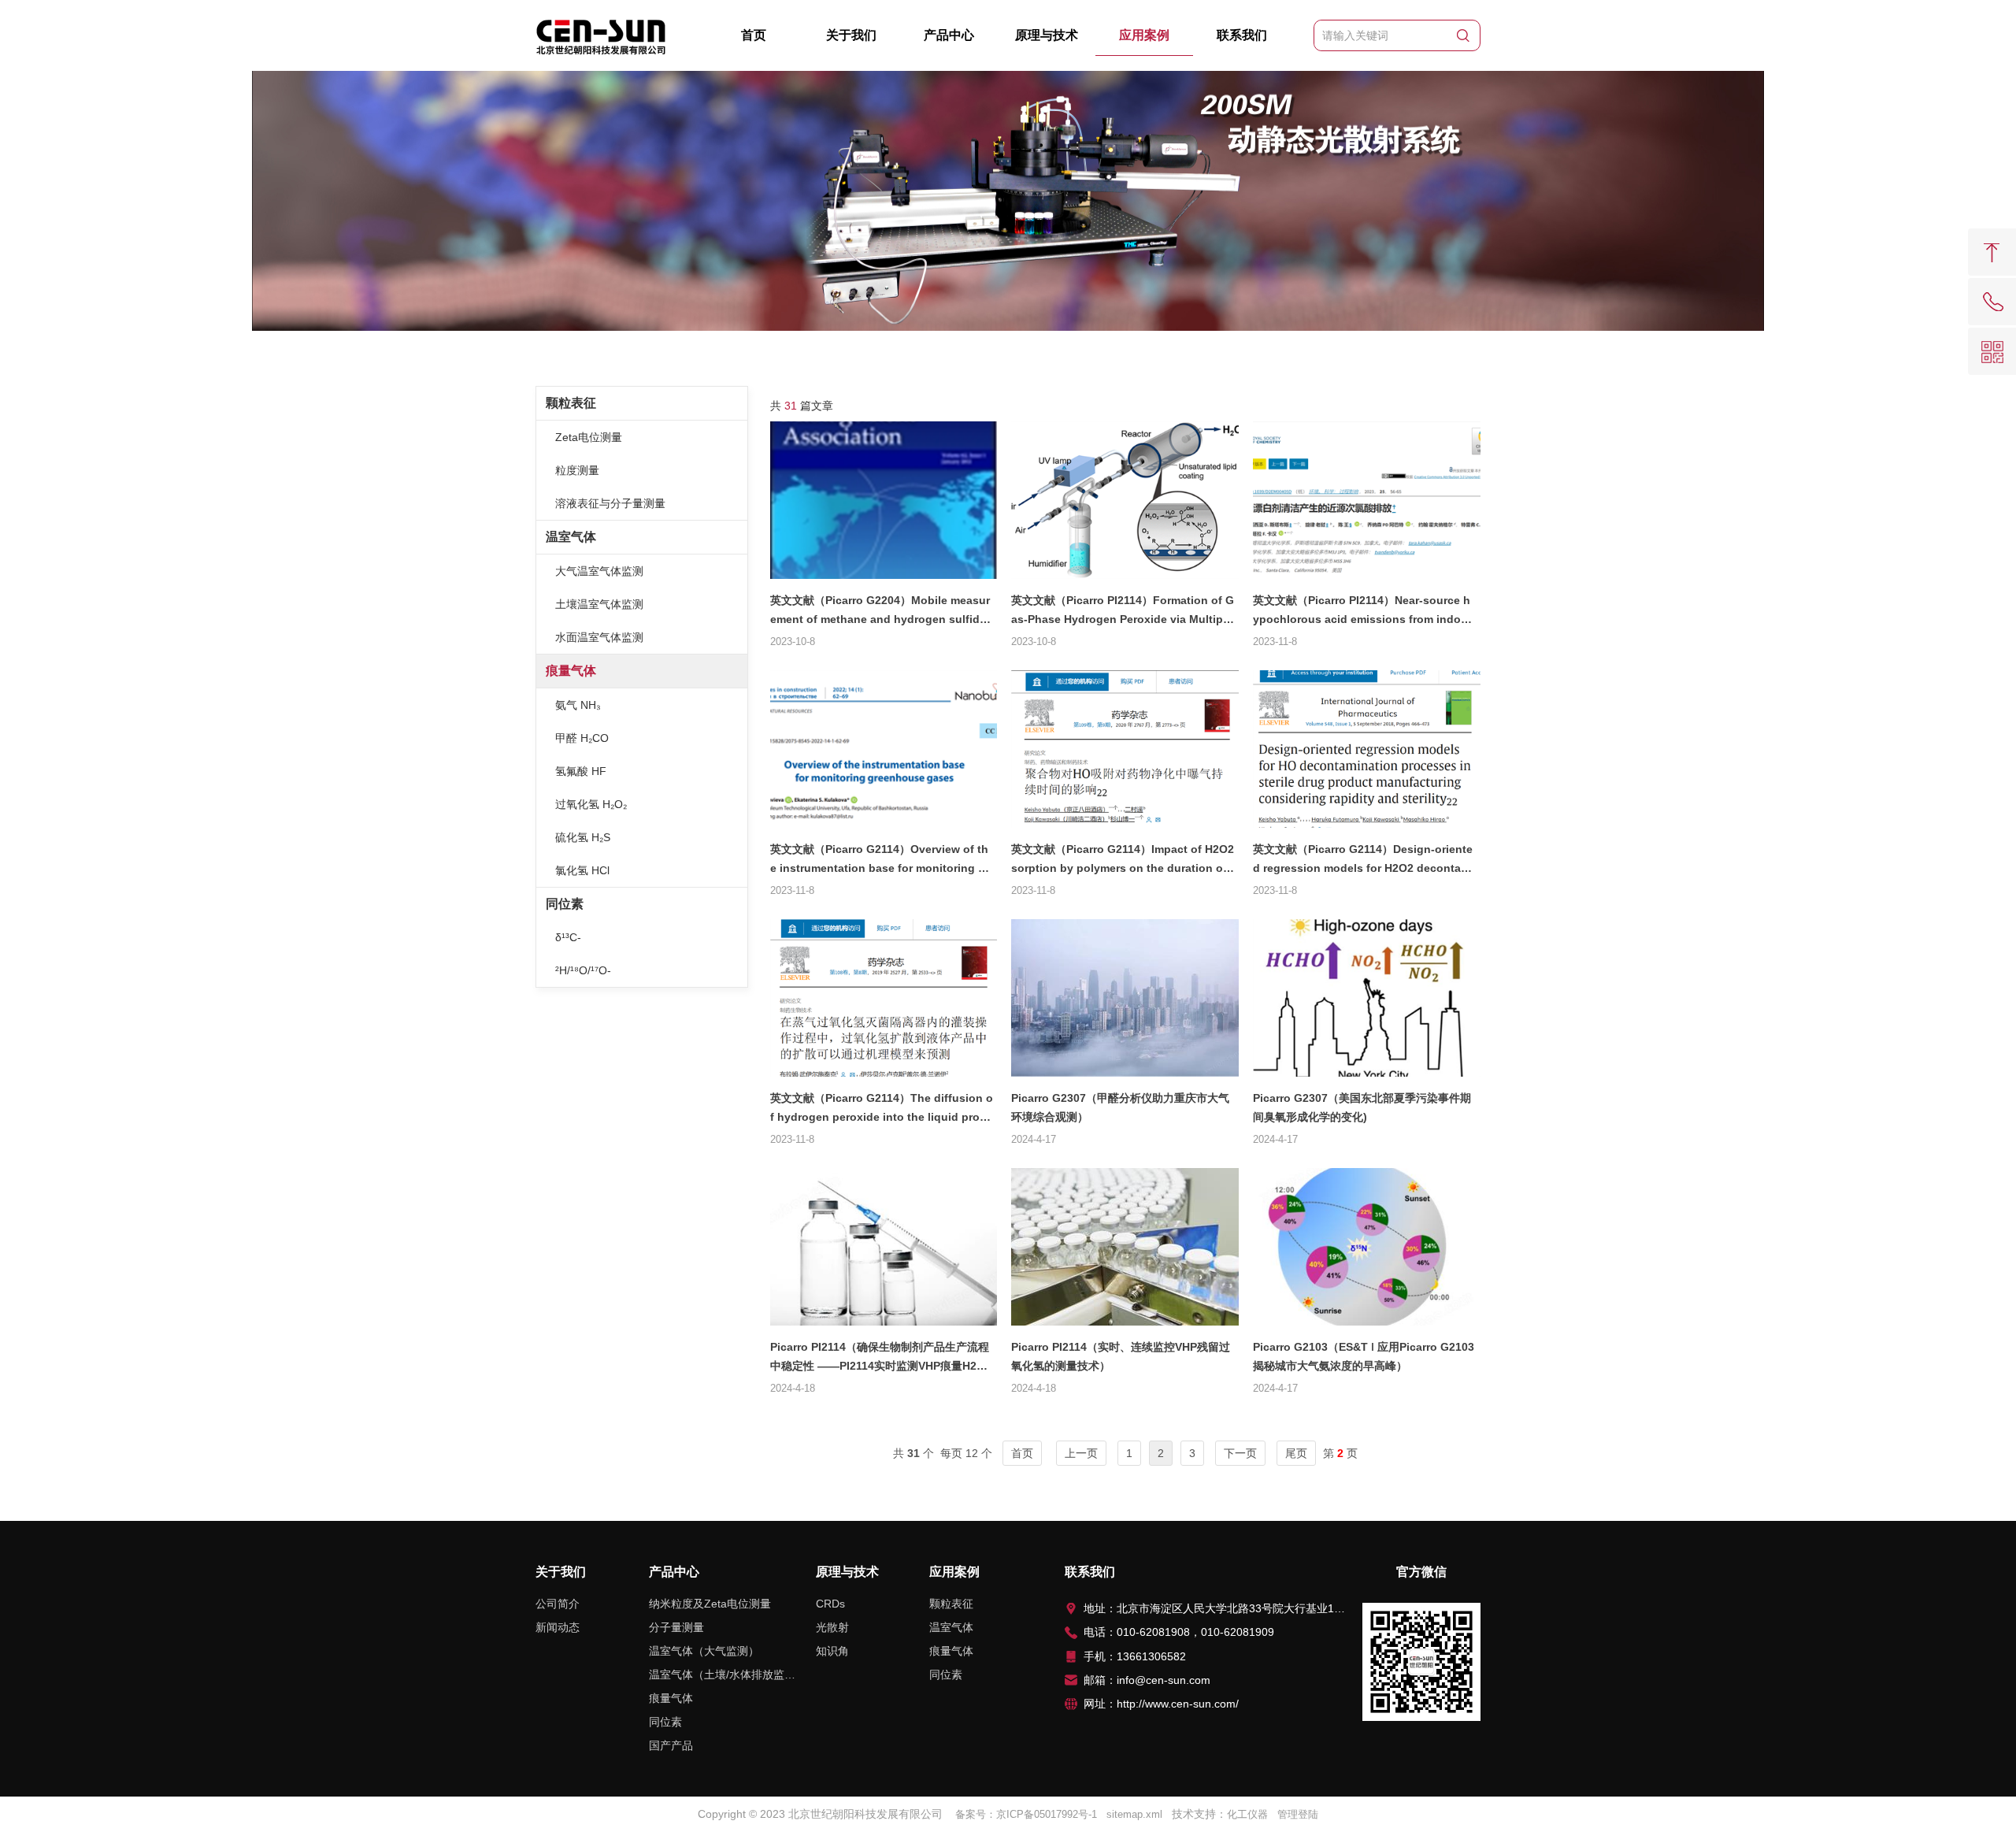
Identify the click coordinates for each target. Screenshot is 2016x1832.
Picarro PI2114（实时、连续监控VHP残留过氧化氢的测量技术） (1121, 1356)
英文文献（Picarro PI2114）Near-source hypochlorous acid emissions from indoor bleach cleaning (1362, 613)
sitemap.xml (1134, 1814)
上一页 (1081, 1453)
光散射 (832, 1627)
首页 (754, 35)
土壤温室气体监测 (599, 604)
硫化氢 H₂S (583, 837)
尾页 (1296, 1453)
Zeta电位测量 (589, 437)
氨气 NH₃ (578, 705)
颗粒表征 (571, 403)
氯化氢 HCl (582, 870)
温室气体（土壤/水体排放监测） (722, 1674)
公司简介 (558, 1604)
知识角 (832, 1651)
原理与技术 (1047, 35)
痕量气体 (571, 671)
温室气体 (571, 537)
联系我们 (1242, 35)
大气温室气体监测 (599, 571)
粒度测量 (577, 470)
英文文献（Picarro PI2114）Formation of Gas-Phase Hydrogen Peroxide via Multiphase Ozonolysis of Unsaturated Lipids (1123, 613)
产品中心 (949, 35)
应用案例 (1144, 35)
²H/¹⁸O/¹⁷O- (583, 970)
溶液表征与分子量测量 (610, 503)
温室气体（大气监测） (704, 1651)
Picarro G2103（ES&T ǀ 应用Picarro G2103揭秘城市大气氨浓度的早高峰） (1364, 1356)
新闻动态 (558, 1627)
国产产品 (671, 1745)
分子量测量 (676, 1627)
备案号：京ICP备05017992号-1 (1026, 1814)
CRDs (830, 1604)
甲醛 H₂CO (582, 738)
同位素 (565, 904)
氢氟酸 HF (581, 771)
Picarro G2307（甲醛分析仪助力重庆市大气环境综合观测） (1120, 1107)
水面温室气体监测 (599, 637)
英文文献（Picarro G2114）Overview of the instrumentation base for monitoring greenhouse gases (880, 862)
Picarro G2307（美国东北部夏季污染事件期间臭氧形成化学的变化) (1362, 1107)
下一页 (1240, 1453)
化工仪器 (1247, 1814)
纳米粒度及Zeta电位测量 (710, 1604)
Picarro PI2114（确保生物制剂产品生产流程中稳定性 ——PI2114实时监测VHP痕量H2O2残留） (881, 1360)
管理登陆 (1298, 1814)
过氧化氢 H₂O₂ (591, 804)
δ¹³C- (568, 937)
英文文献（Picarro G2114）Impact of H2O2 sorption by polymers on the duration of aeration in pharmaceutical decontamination (1123, 862)
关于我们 (851, 35)
